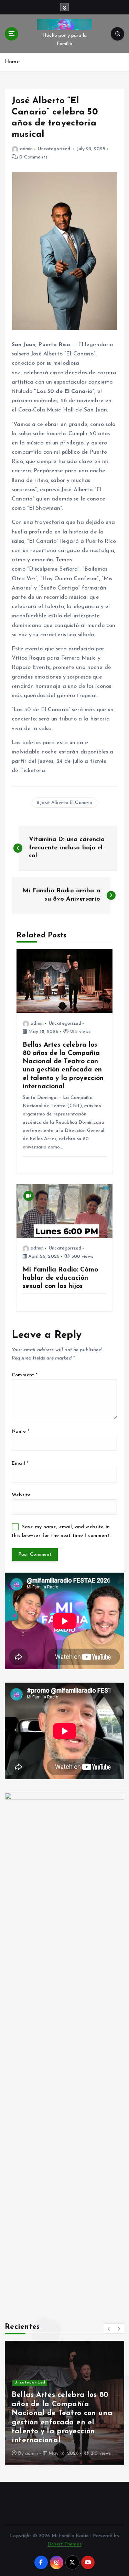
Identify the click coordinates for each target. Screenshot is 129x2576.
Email (20, 1463)
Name (20, 1432)
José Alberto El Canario (66, 803)
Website (21, 1495)
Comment (25, 1375)
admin (26, 149)
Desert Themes (64, 2544)
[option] (64, 2403)
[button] (109, 2329)
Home (12, 62)
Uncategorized (54, 149)
